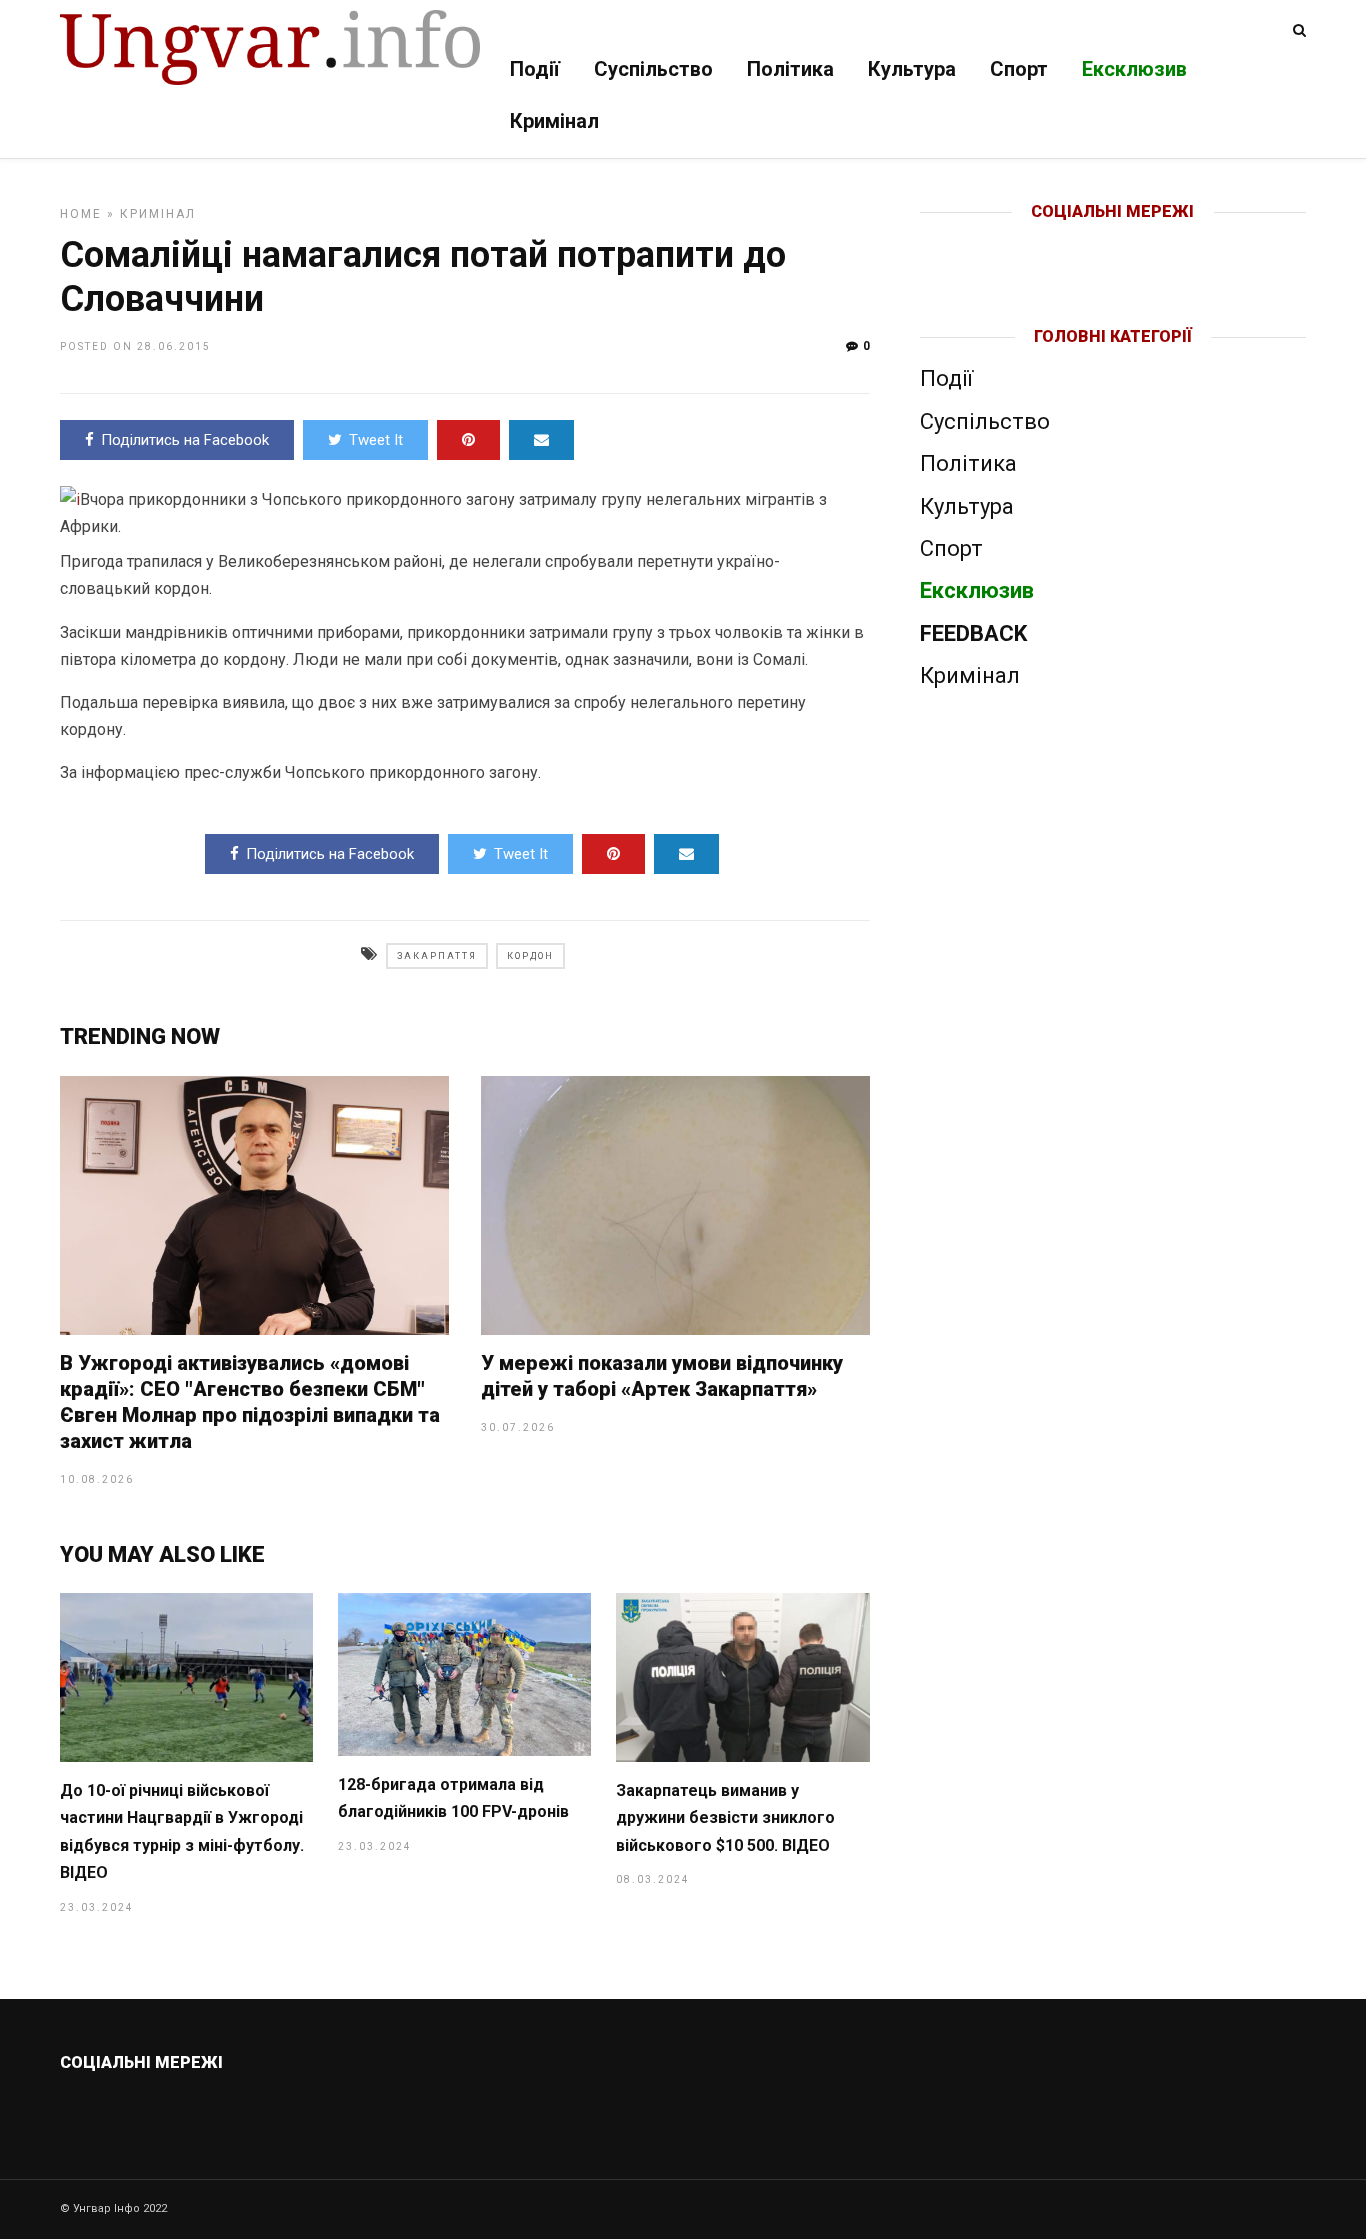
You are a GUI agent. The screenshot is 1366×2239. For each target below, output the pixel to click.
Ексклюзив (1134, 69)
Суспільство (653, 69)
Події (535, 69)
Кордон (530, 956)
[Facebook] (1071, 244)
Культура (912, 69)
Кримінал (554, 121)
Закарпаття (437, 956)
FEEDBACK (973, 633)
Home (81, 214)
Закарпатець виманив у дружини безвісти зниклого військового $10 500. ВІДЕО (725, 1818)
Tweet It (376, 440)
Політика (790, 69)
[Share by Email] (541, 440)
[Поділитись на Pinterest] (468, 440)
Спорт (1019, 69)
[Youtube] (1114, 244)
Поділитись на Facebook (185, 440)
